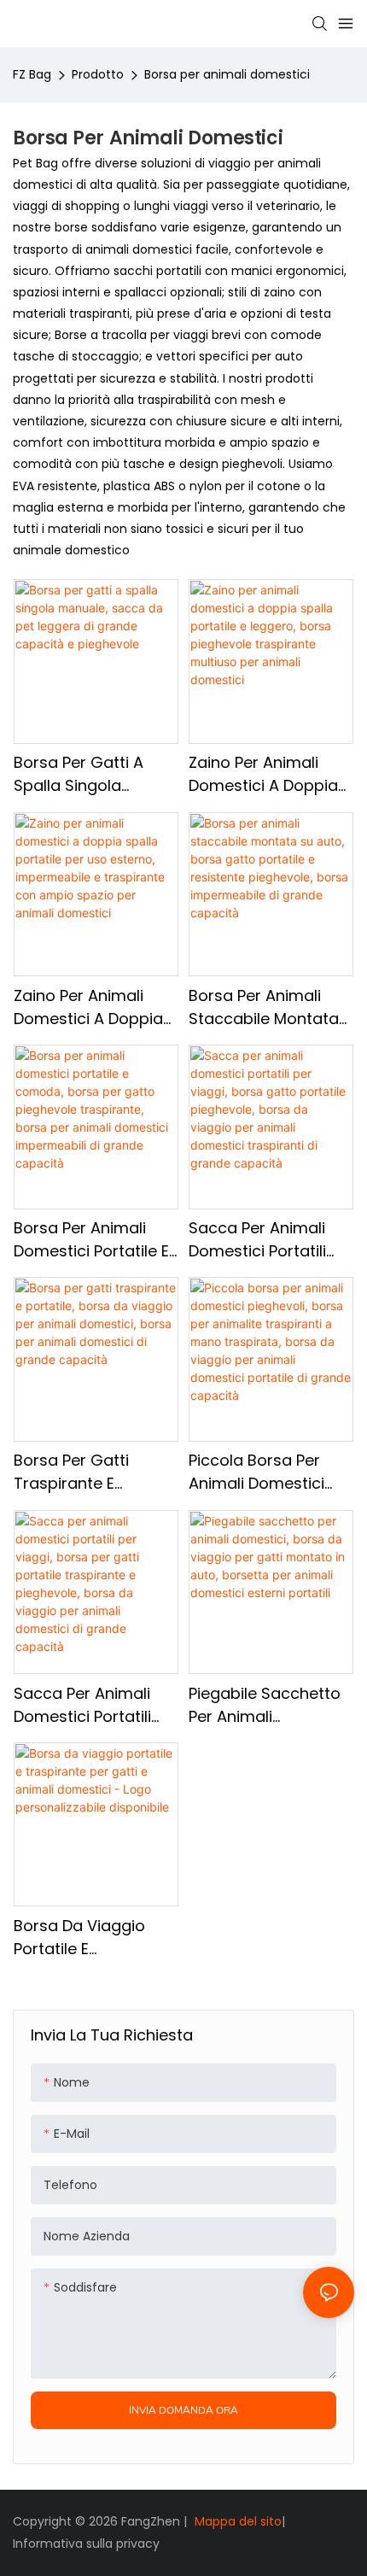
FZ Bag (32, 74)
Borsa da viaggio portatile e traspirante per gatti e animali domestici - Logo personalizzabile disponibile (95, 1938)
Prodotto (98, 74)
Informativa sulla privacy (86, 2544)
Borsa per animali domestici (227, 74)
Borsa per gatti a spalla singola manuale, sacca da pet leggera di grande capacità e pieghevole (87, 774)
